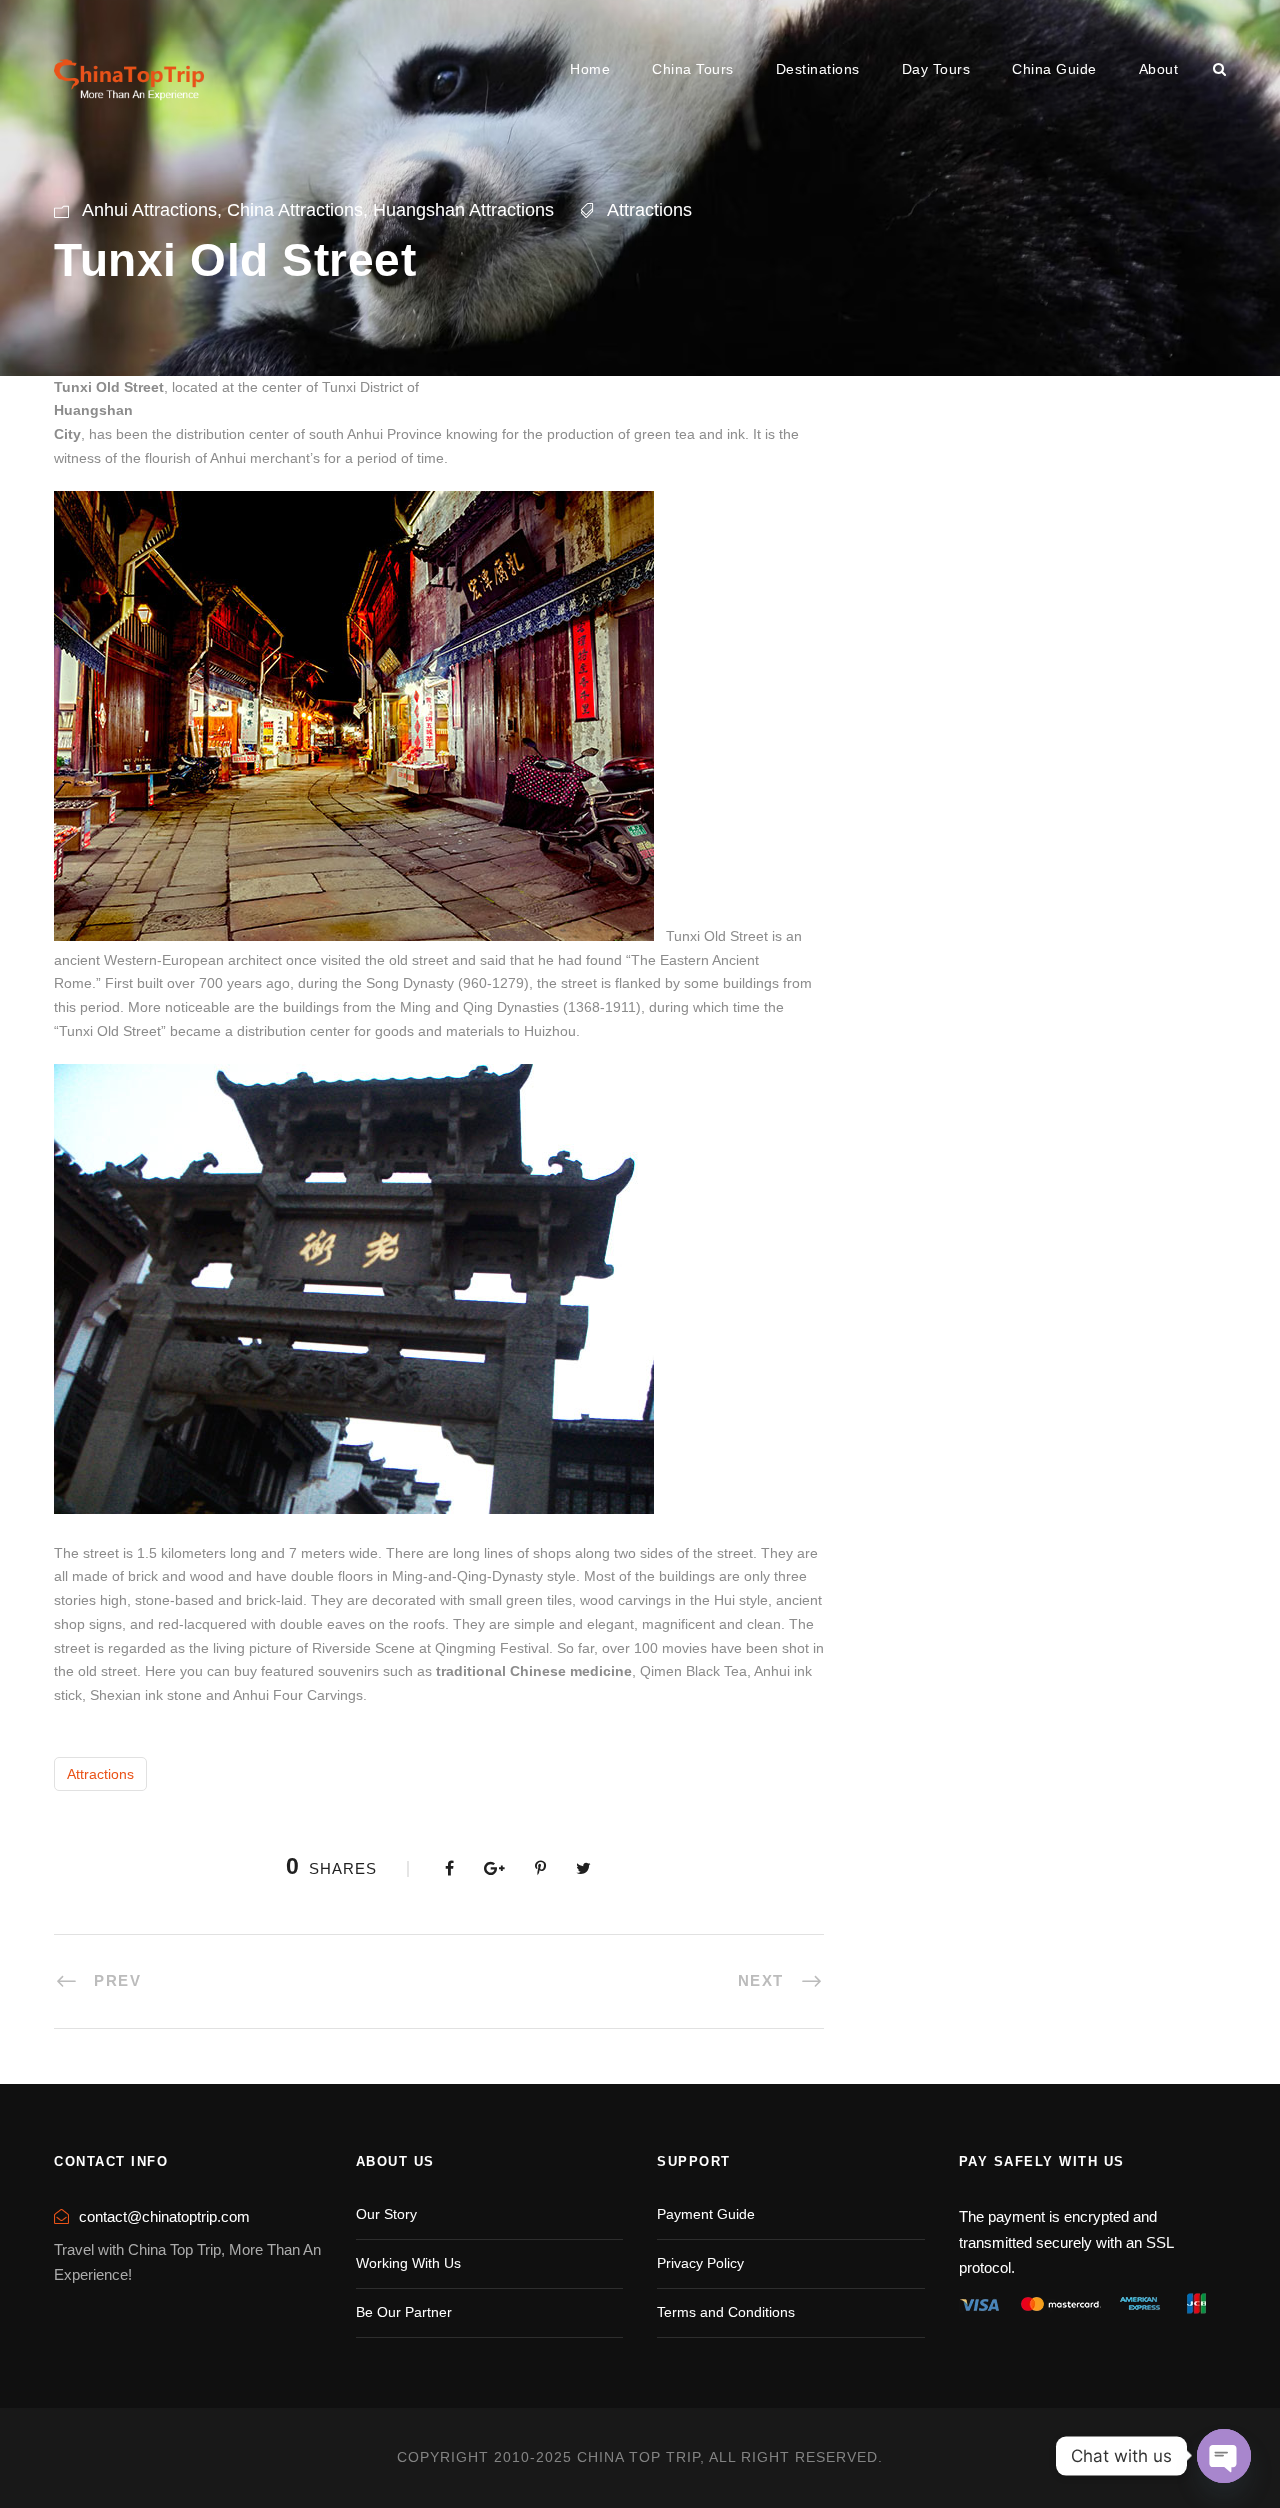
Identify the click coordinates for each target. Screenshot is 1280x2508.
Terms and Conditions (726, 2312)
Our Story (386, 2214)
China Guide (1054, 69)
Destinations (818, 69)
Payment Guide (706, 2214)
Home (590, 69)
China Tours (693, 69)
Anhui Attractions (149, 210)
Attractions (649, 210)
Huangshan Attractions (463, 210)
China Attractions (295, 210)
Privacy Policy (700, 2263)
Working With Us (408, 2263)
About (1159, 69)
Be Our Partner (404, 2312)
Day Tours (936, 69)
